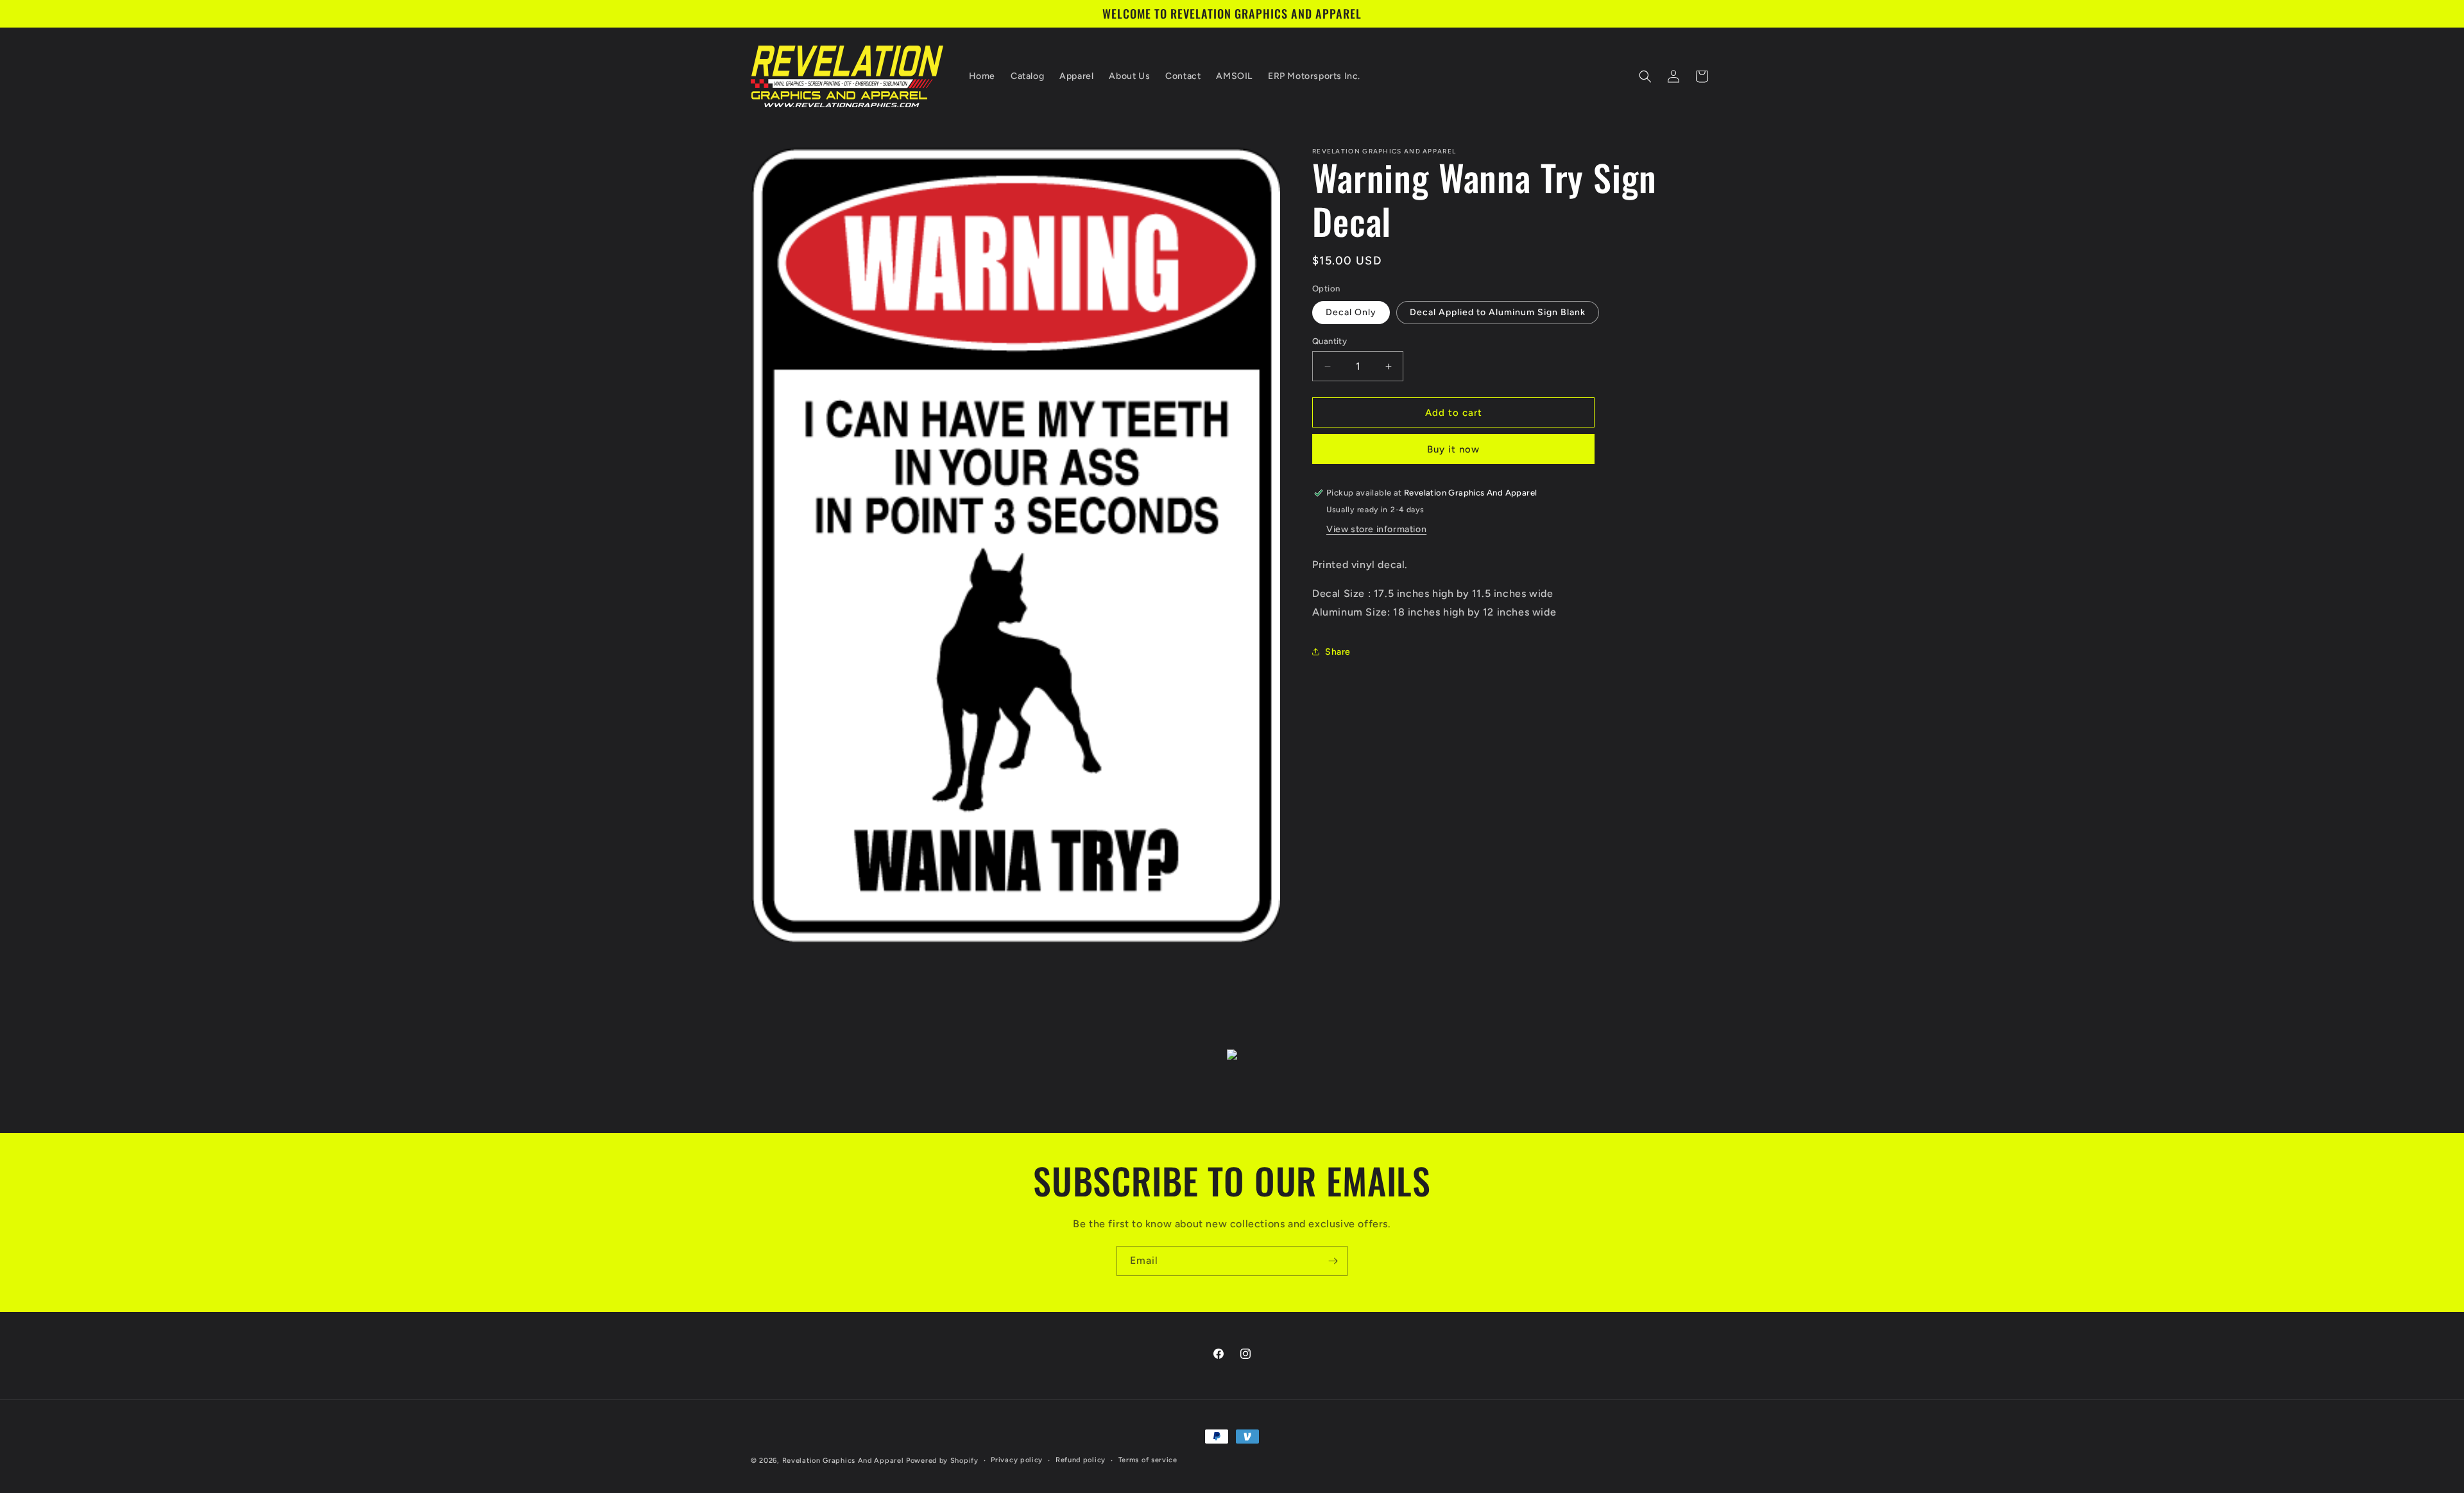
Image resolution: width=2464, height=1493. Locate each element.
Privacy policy (1017, 1460)
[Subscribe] (1333, 1261)
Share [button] (1338, 652)
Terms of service (1148, 1460)
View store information (1376, 529)
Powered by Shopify (942, 1461)
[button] (1645, 76)
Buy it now (1453, 449)
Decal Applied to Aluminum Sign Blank (1498, 312)
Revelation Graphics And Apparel (843, 1461)
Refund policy (1081, 1460)
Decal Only (1351, 312)
